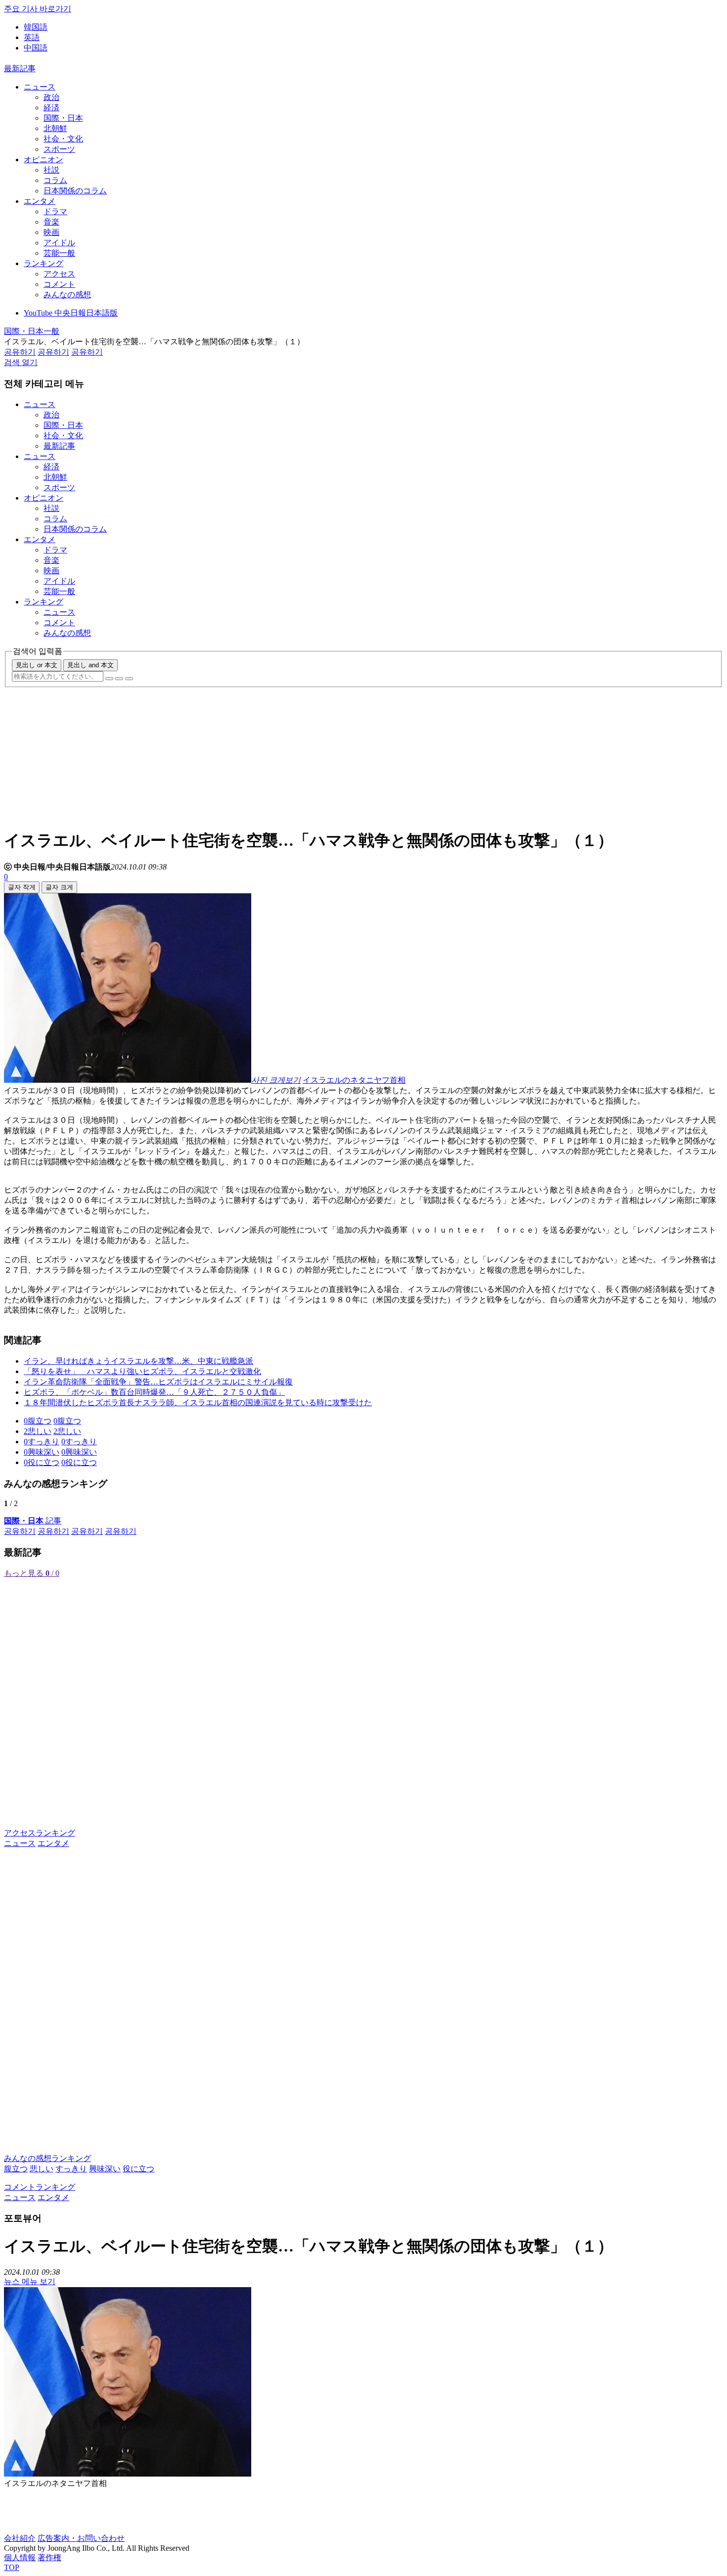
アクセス (59, 274)
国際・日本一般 (32, 331)
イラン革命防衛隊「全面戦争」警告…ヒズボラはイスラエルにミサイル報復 (158, 1382)
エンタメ (40, 201)
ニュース (40, 87)
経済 (51, 108)
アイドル (59, 243)
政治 (51, 97)
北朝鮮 (55, 128)
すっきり (71, 2169)
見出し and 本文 (91, 665)
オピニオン (44, 160)
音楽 (51, 222)
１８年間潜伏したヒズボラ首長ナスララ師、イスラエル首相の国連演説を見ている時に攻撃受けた (198, 1403)
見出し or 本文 (37, 665)
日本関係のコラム (75, 191)
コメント (59, 284)
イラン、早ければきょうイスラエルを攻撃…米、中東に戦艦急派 (138, 1361)
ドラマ (55, 211)
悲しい (42, 2169)
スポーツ (59, 149)
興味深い (105, 2169)
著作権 (49, 2557)
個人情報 (20, 2557)
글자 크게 (59, 887)
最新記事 (20, 69)
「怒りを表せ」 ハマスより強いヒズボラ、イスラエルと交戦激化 (142, 1371)
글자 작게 (22, 887)
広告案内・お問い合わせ (81, 2538)
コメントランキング (40, 2187)
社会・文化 (63, 139)
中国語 (36, 48)
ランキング (44, 263)
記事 (33, 1521)
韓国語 (36, 27)
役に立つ (138, 2169)
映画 (51, 232)
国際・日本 (63, 118)
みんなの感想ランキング (47, 2158)
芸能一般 (59, 253)
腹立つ (16, 2169)
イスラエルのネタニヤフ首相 (354, 1080)
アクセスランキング (40, 1833)
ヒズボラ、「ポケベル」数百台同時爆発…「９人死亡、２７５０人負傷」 (154, 1392)
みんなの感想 (67, 295)
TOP (12, 2567)
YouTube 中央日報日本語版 (71, 313)
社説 (51, 170)
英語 (32, 37)
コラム (55, 180)
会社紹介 (20, 2538)
